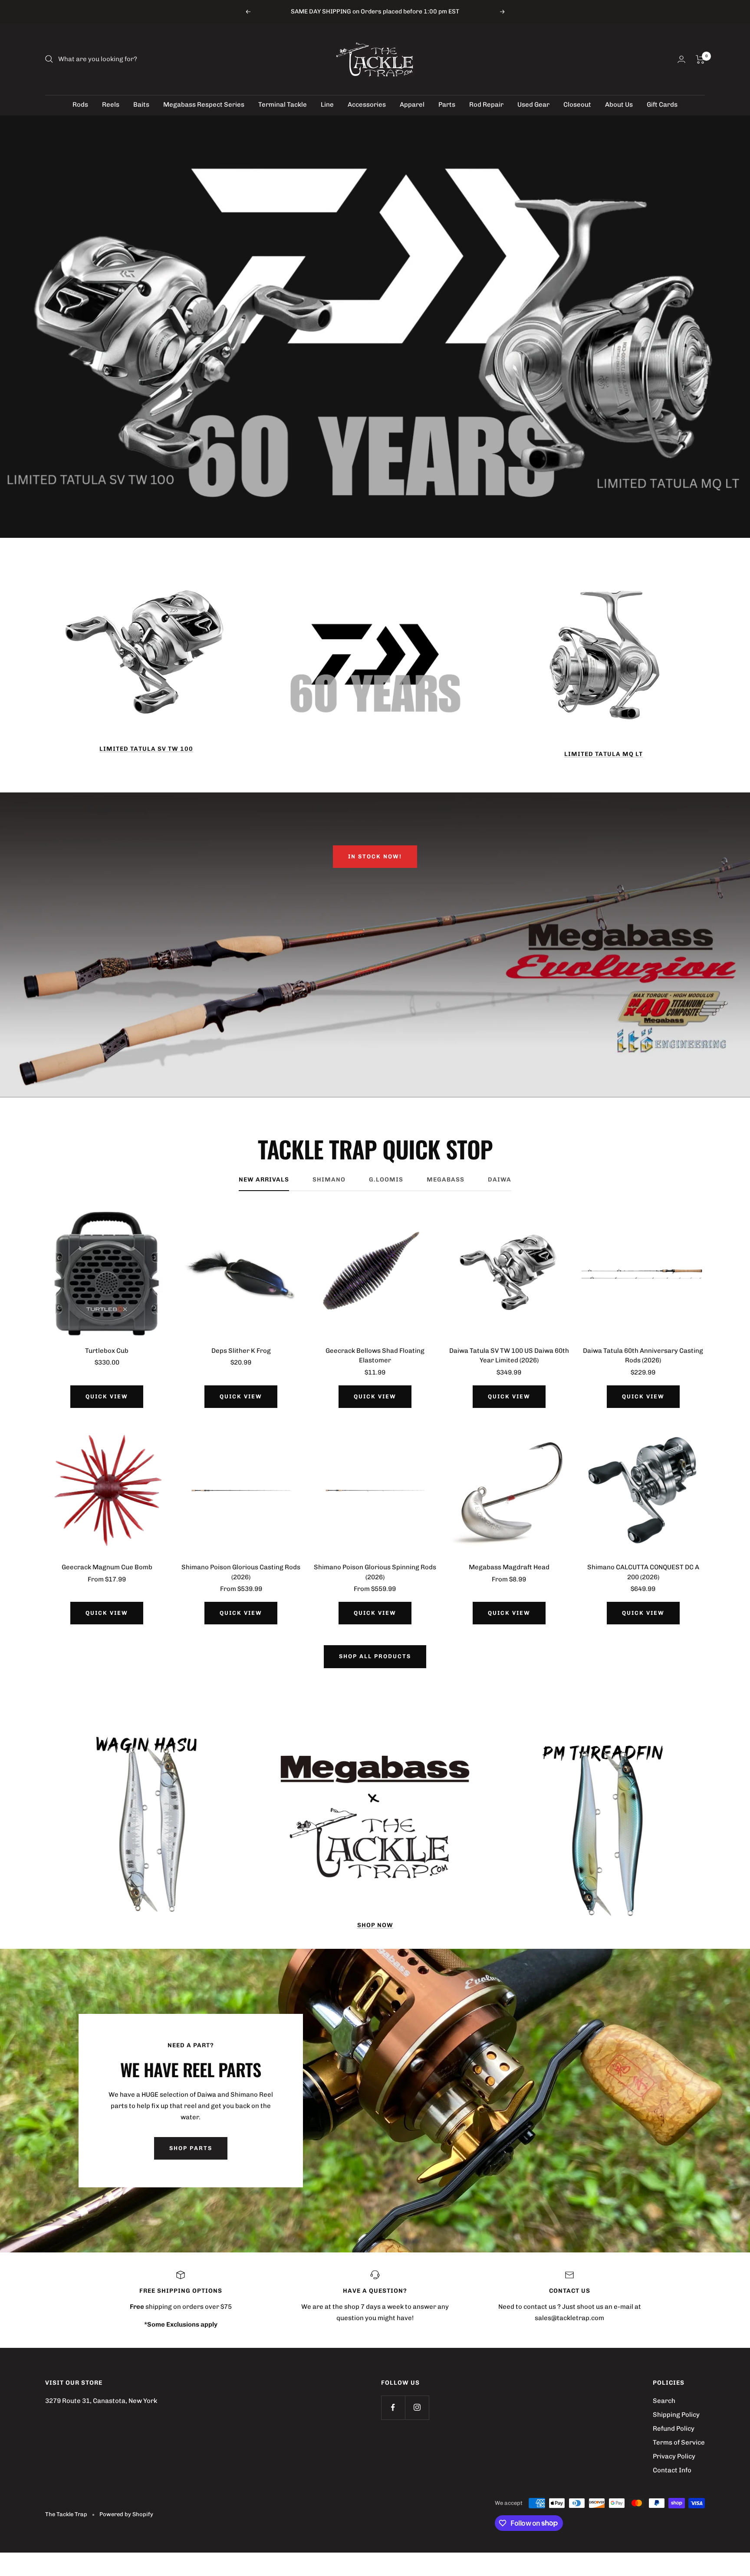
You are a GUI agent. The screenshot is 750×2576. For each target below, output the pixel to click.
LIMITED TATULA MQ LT (604, 754)
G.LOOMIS (386, 1180)
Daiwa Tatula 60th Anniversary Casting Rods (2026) (643, 1356)
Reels (111, 105)
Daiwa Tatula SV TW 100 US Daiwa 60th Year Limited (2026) (509, 1356)
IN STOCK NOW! (375, 856)
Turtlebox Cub (107, 1351)
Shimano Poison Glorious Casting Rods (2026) (241, 1572)
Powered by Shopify (126, 2514)
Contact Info (672, 2470)
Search (664, 2401)
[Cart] (700, 59)
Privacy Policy (674, 2456)
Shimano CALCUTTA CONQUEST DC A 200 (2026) (643, 1572)
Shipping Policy (676, 2415)
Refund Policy (674, 2429)
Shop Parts (191, 2148)
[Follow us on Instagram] (417, 2407)
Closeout (577, 105)
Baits (141, 105)
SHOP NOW (375, 1925)
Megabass (446, 1180)
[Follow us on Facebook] (393, 2407)
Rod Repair (486, 105)
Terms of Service (679, 2442)
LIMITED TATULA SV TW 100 (146, 749)
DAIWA (500, 1180)
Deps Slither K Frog (241, 1351)
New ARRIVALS (264, 1180)
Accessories (367, 105)
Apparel (412, 105)
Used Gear (533, 105)
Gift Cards (662, 105)
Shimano (329, 1180)
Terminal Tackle (283, 105)
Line (327, 105)
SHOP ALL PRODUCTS (375, 1656)
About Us (619, 105)
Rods (80, 105)
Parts (447, 105)
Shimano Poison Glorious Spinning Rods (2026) (375, 1572)
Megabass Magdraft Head (509, 1567)
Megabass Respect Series (204, 105)
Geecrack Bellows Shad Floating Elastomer (375, 1356)
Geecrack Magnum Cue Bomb (107, 1567)
